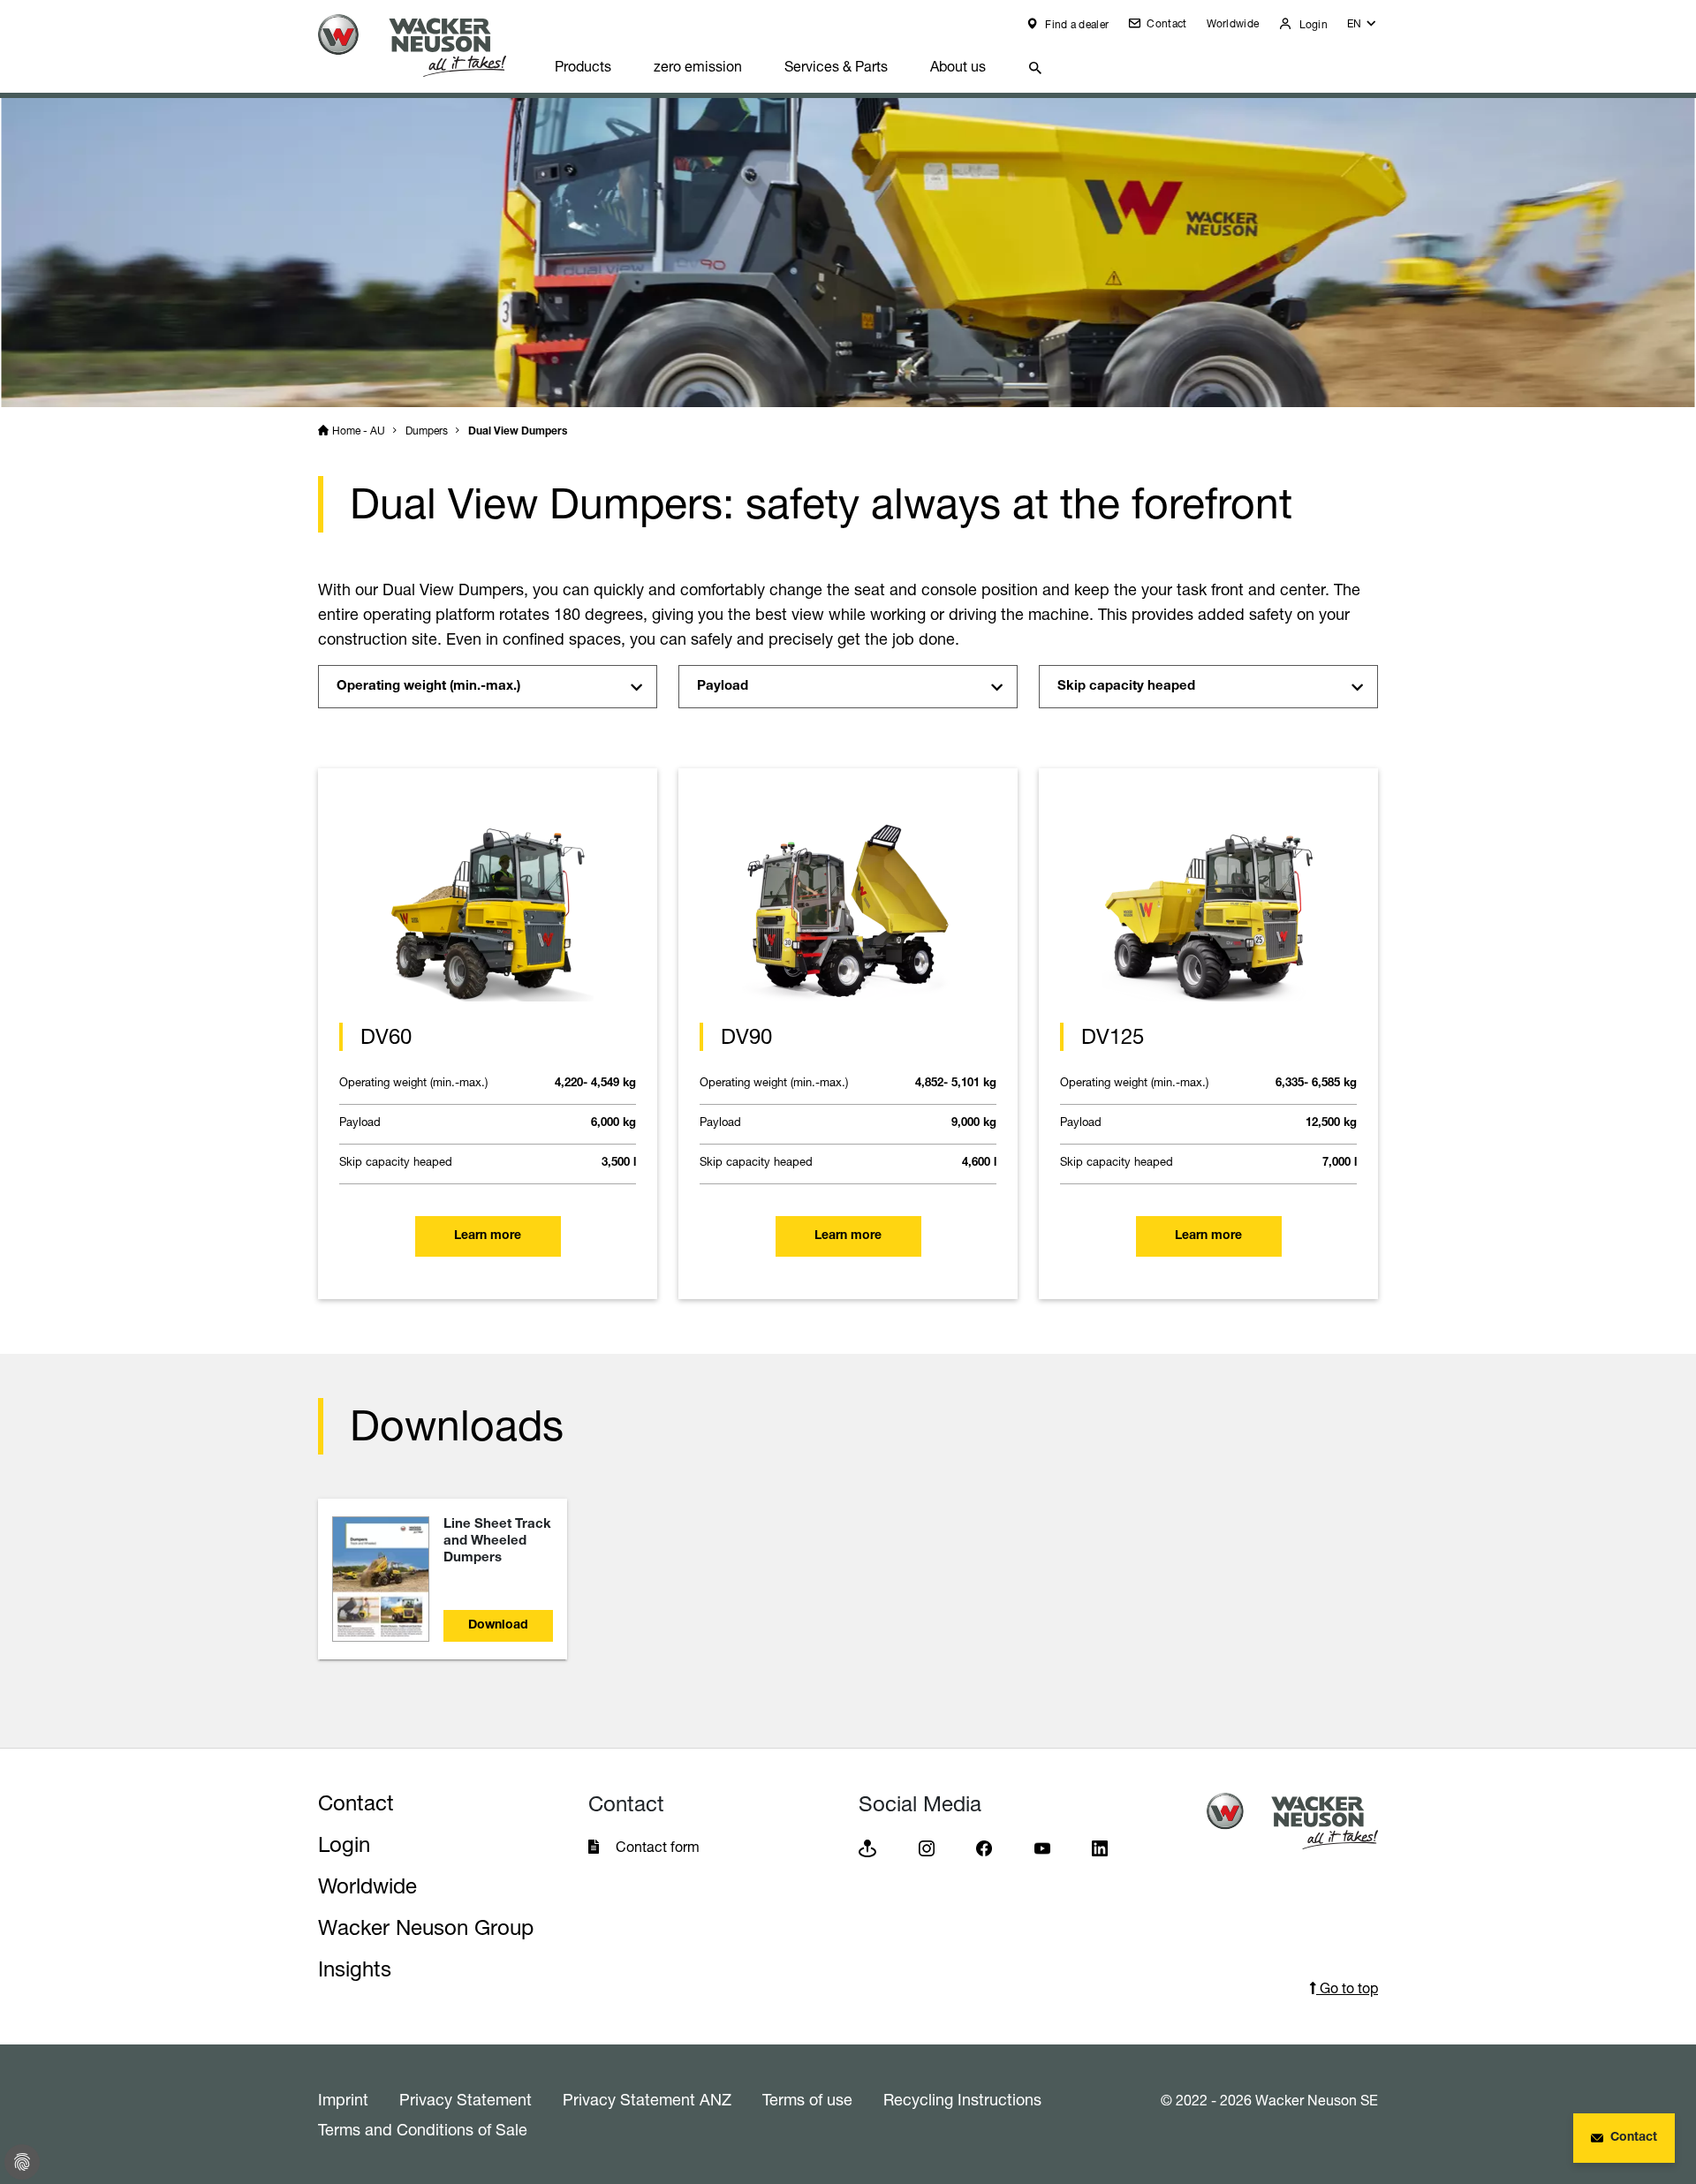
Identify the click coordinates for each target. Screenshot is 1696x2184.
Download (498, 1626)
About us (958, 66)
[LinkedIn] (1100, 1848)
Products (583, 66)
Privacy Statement (466, 2099)
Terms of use (807, 2099)
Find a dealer (1075, 24)
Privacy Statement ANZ (647, 2099)
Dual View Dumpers (518, 432)
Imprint (343, 2099)
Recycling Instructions (962, 2099)
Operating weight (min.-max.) (428, 687)
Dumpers (427, 431)
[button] (1363, 28)
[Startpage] (426, 45)
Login (1312, 24)
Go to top (1347, 1988)
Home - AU (359, 431)
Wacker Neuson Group (426, 1927)
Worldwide (1233, 23)
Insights (355, 1969)
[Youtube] (1042, 1848)
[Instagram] (927, 1848)
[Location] (867, 1848)
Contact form (658, 1847)
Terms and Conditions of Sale (423, 2129)
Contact (1165, 23)
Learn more (488, 1236)
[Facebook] (984, 1848)
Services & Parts (836, 66)
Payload (724, 687)
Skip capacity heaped (1126, 687)
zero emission (698, 66)
